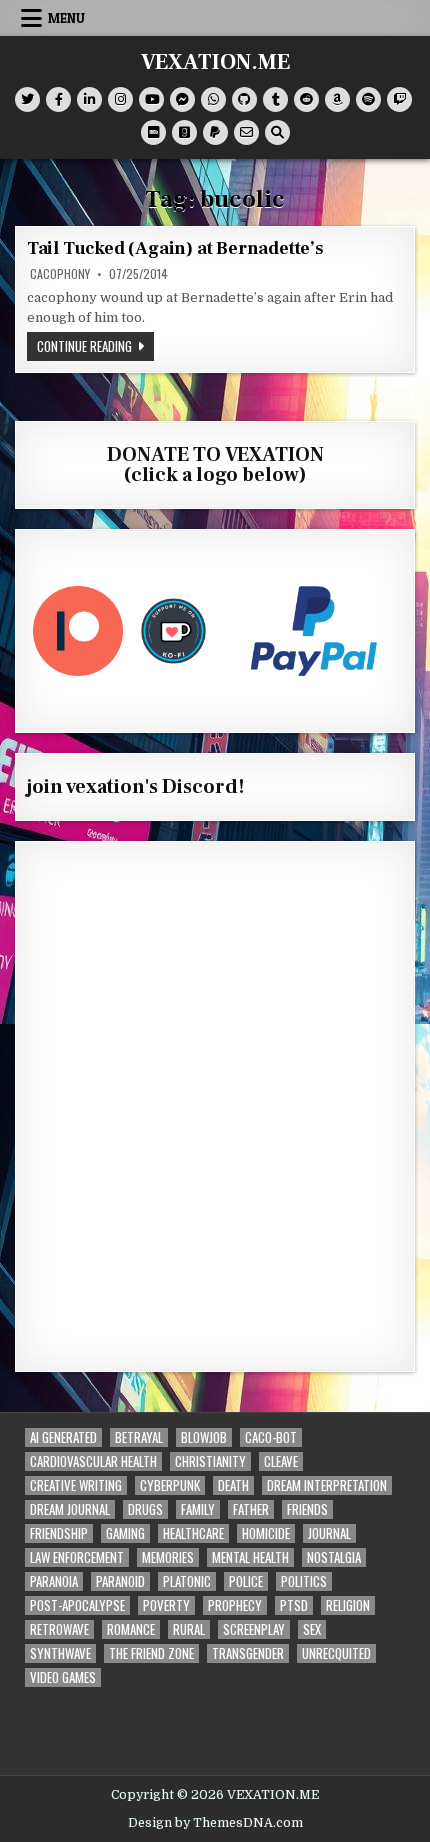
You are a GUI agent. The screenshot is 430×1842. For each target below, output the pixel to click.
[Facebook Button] (58, 99)
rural (189, 1629)
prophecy (235, 1605)
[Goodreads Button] (184, 132)
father (251, 1509)
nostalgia (334, 1557)
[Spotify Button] (368, 99)
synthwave (60, 1653)
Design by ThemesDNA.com (215, 1823)
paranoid (120, 1581)
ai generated (63, 1437)
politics (304, 1581)
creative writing (76, 1485)
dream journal (70, 1509)
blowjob (204, 1437)
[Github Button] (244, 99)
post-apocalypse (77, 1605)
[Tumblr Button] (275, 99)
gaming (125, 1533)
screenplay (254, 1629)
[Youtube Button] (151, 99)
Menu (66, 18)
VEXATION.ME (215, 62)
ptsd (294, 1605)
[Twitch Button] (399, 99)
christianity (210, 1461)
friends (307, 1509)
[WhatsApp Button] (213, 99)
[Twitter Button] (27, 99)
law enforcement (77, 1557)
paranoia (54, 1581)
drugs (145, 1509)
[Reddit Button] (306, 99)
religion (348, 1605)
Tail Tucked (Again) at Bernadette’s (175, 248)
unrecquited (336, 1653)
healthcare (193, 1533)
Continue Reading (95, 345)
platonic (187, 1581)
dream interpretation (327, 1485)
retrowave (59, 1629)
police (246, 1581)
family (198, 1509)
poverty (166, 1605)
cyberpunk (170, 1485)
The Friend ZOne (151, 1653)
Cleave (281, 1461)
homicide (266, 1533)
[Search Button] (277, 132)
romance (131, 1629)
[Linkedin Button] (89, 99)
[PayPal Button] (215, 132)
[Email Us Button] (246, 132)
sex (312, 1629)
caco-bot (271, 1437)
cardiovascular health (93, 1461)
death (233, 1485)
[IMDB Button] (153, 132)
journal (329, 1533)
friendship (59, 1533)
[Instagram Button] (120, 99)
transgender (248, 1653)
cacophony (60, 274)
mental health (250, 1557)
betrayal (139, 1437)
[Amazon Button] (337, 99)
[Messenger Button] (182, 99)
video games (63, 1677)
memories (168, 1557)
